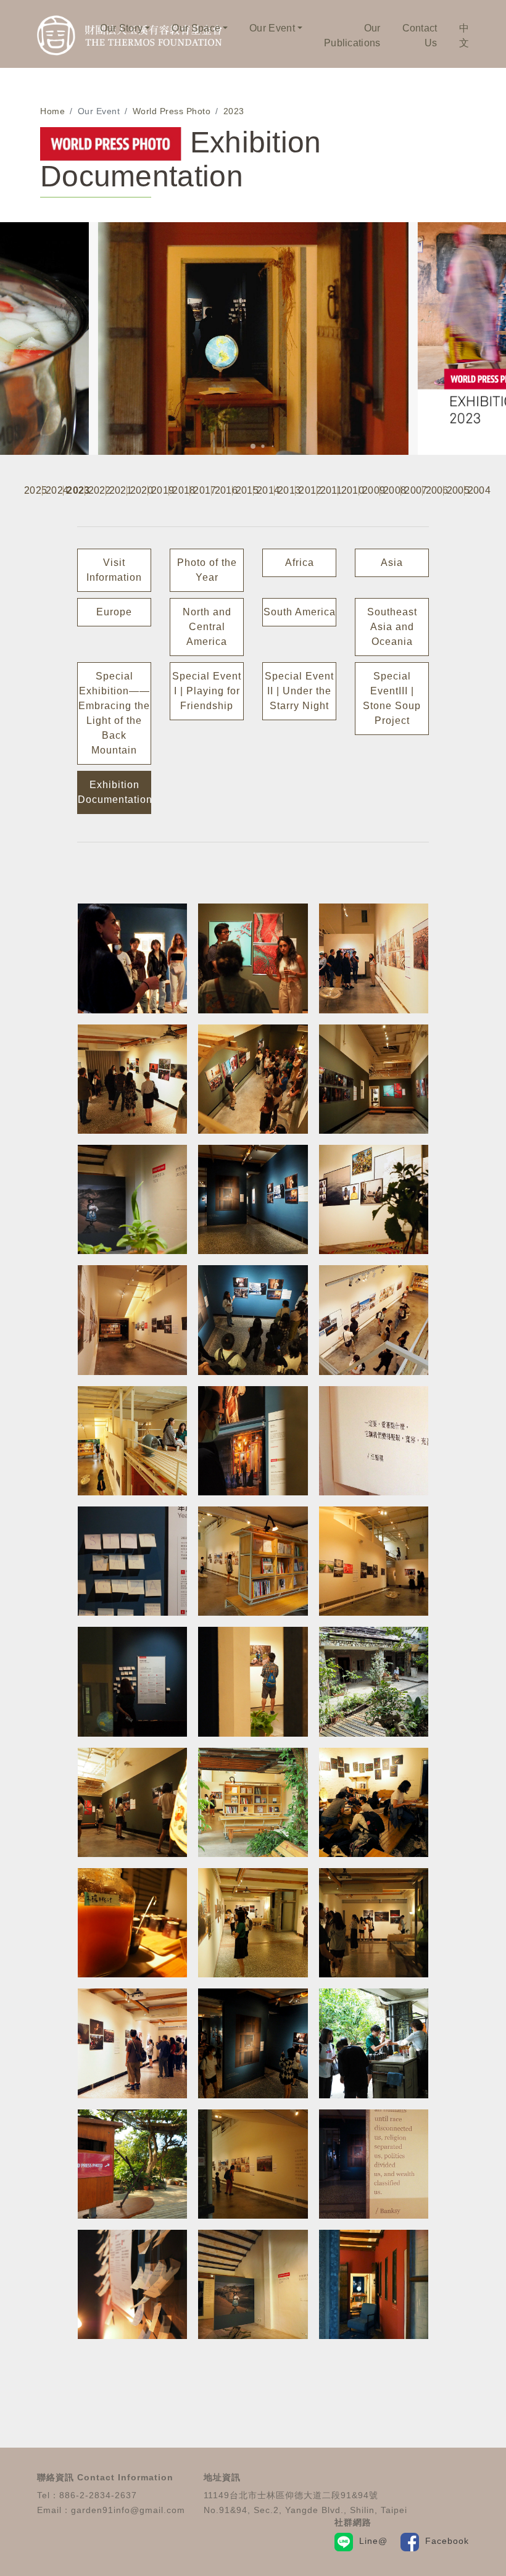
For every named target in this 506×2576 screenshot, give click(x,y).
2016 (223, 491)
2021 (118, 491)
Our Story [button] (122, 28)
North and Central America (207, 627)
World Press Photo (172, 111)
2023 (234, 111)
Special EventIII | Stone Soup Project (392, 698)
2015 (244, 491)
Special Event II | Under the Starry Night (299, 691)
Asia (392, 563)
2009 (371, 491)
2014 (265, 491)
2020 (139, 491)
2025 (33, 491)
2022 (97, 491)
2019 (160, 491)
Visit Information (114, 570)
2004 (476, 491)
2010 (350, 491)
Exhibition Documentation (114, 792)
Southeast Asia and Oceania (392, 627)
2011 (329, 491)
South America (300, 612)
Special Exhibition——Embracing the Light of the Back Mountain (114, 713)
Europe (114, 612)
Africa (300, 563)
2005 (455, 491)
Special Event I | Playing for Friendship (207, 691)
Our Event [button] (272, 28)
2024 (54, 491)
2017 (202, 491)
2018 (181, 491)
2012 (307, 491)
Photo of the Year (207, 570)
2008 (392, 491)
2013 (286, 491)
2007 (413, 491)
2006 (434, 491)
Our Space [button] (196, 28)
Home (52, 111)
